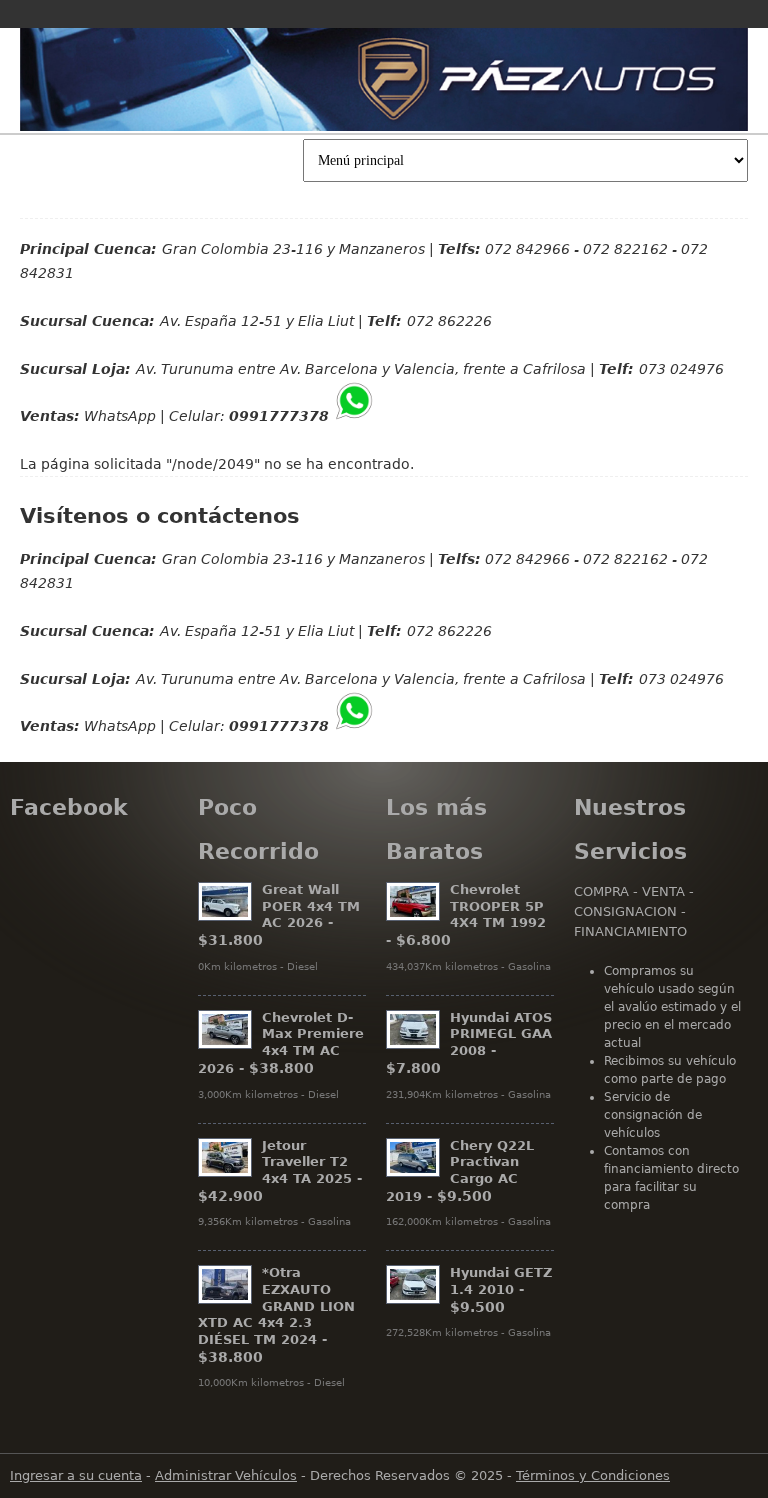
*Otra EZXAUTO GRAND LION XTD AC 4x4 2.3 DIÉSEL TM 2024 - (276, 1314)
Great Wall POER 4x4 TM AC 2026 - (279, 915)
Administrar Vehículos (226, 1475)
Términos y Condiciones (593, 1475)
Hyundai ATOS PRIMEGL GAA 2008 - (469, 1043)
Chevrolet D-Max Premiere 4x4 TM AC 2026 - (281, 1043)
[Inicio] (384, 79)
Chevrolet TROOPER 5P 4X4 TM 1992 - (466, 915)
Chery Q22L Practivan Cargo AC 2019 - (460, 1171)
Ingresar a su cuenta (76, 1475)
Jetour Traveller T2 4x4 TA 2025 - (280, 1171)
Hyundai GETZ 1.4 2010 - (501, 1289)
